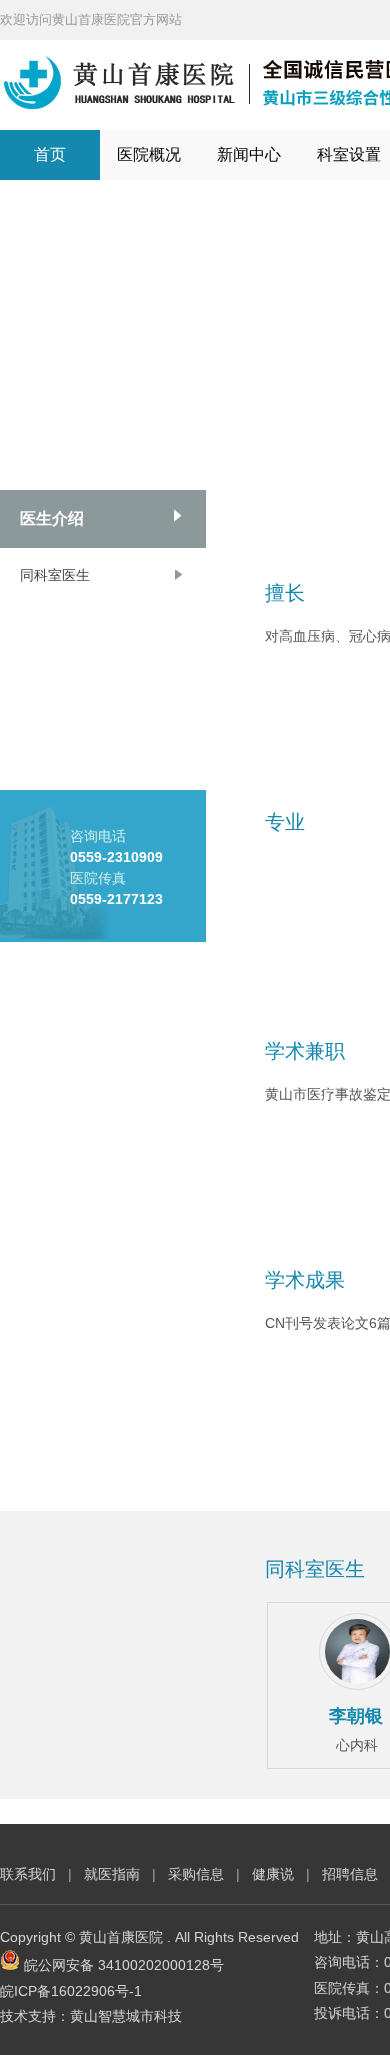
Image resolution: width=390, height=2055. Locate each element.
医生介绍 (52, 518)
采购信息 (196, 1874)
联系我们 (28, 1874)
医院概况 (149, 154)
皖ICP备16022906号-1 (71, 1991)
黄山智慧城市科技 (126, 2016)
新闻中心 (249, 154)
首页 (50, 154)
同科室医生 (55, 575)
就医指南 (112, 1874)
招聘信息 (350, 1874)
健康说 (275, 1874)
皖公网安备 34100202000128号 (124, 1965)
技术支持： (35, 2016)
